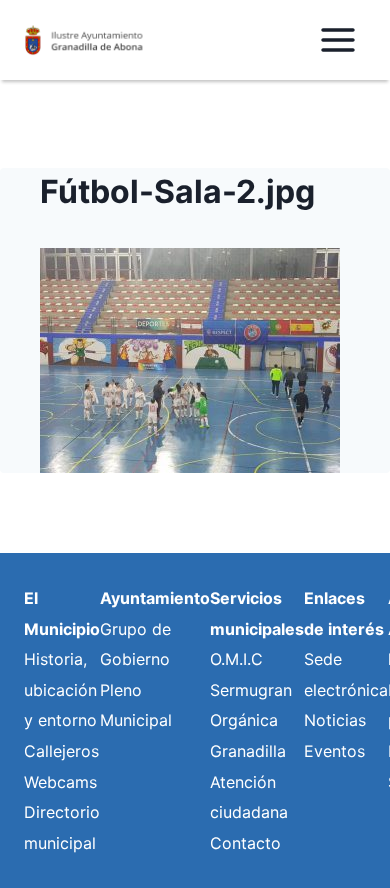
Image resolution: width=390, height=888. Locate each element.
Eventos (334, 751)
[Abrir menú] (337, 39)
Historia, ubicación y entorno (60, 689)
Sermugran (251, 690)
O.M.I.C (236, 659)
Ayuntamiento (155, 598)
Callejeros (61, 751)
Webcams (60, 782)
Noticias (335, 720)
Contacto (245, 843)
